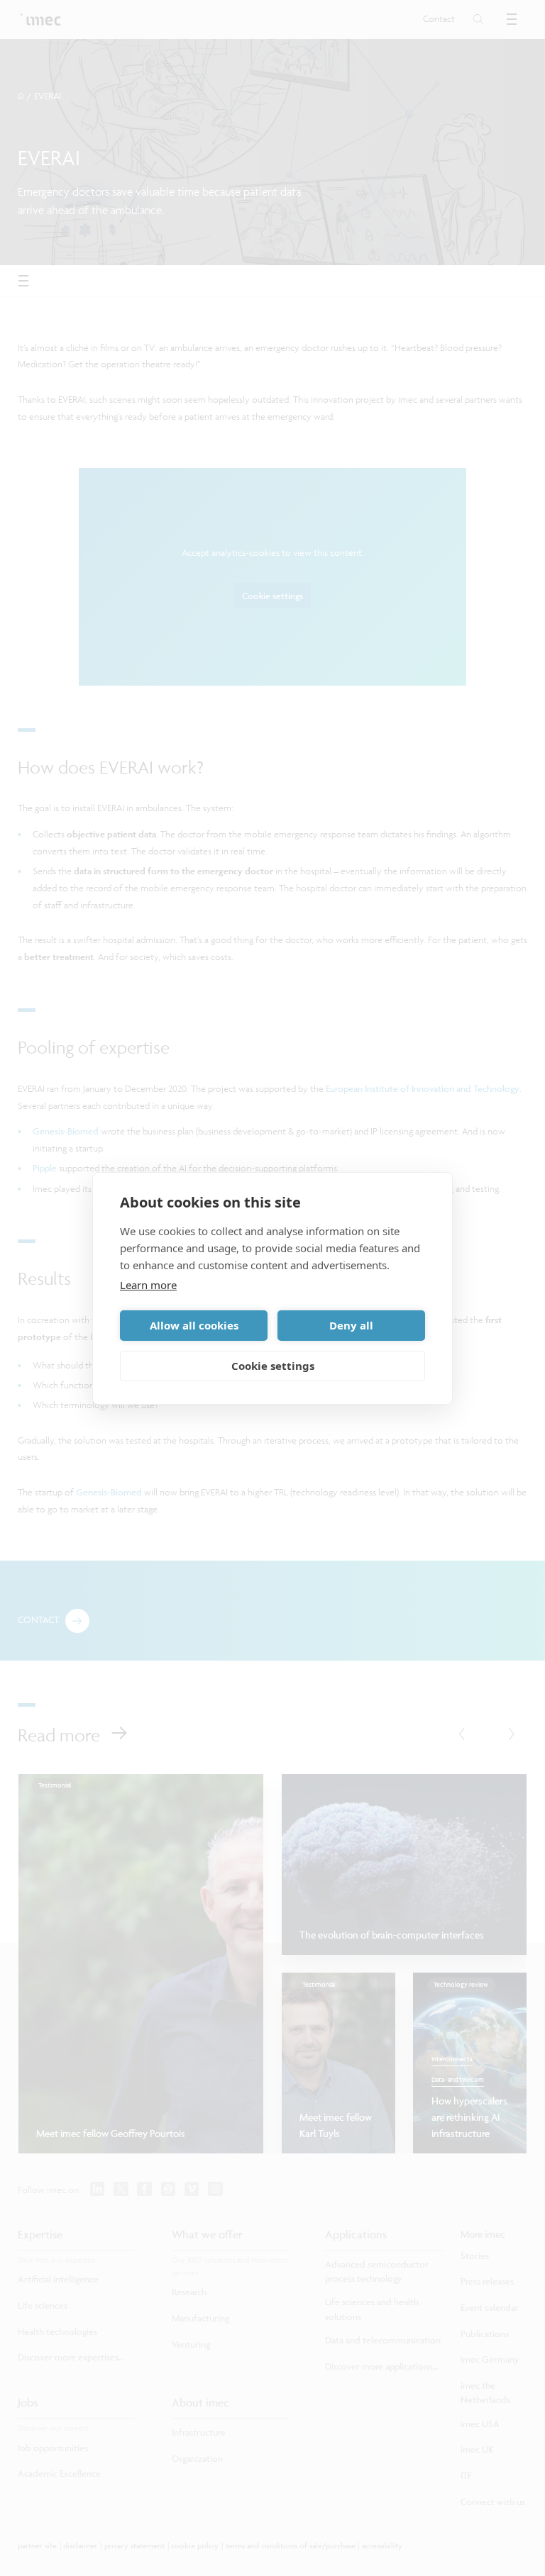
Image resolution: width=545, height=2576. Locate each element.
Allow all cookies (194, 1325)
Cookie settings (273, 1366)
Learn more (148, 1285)
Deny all (351, 1325)
